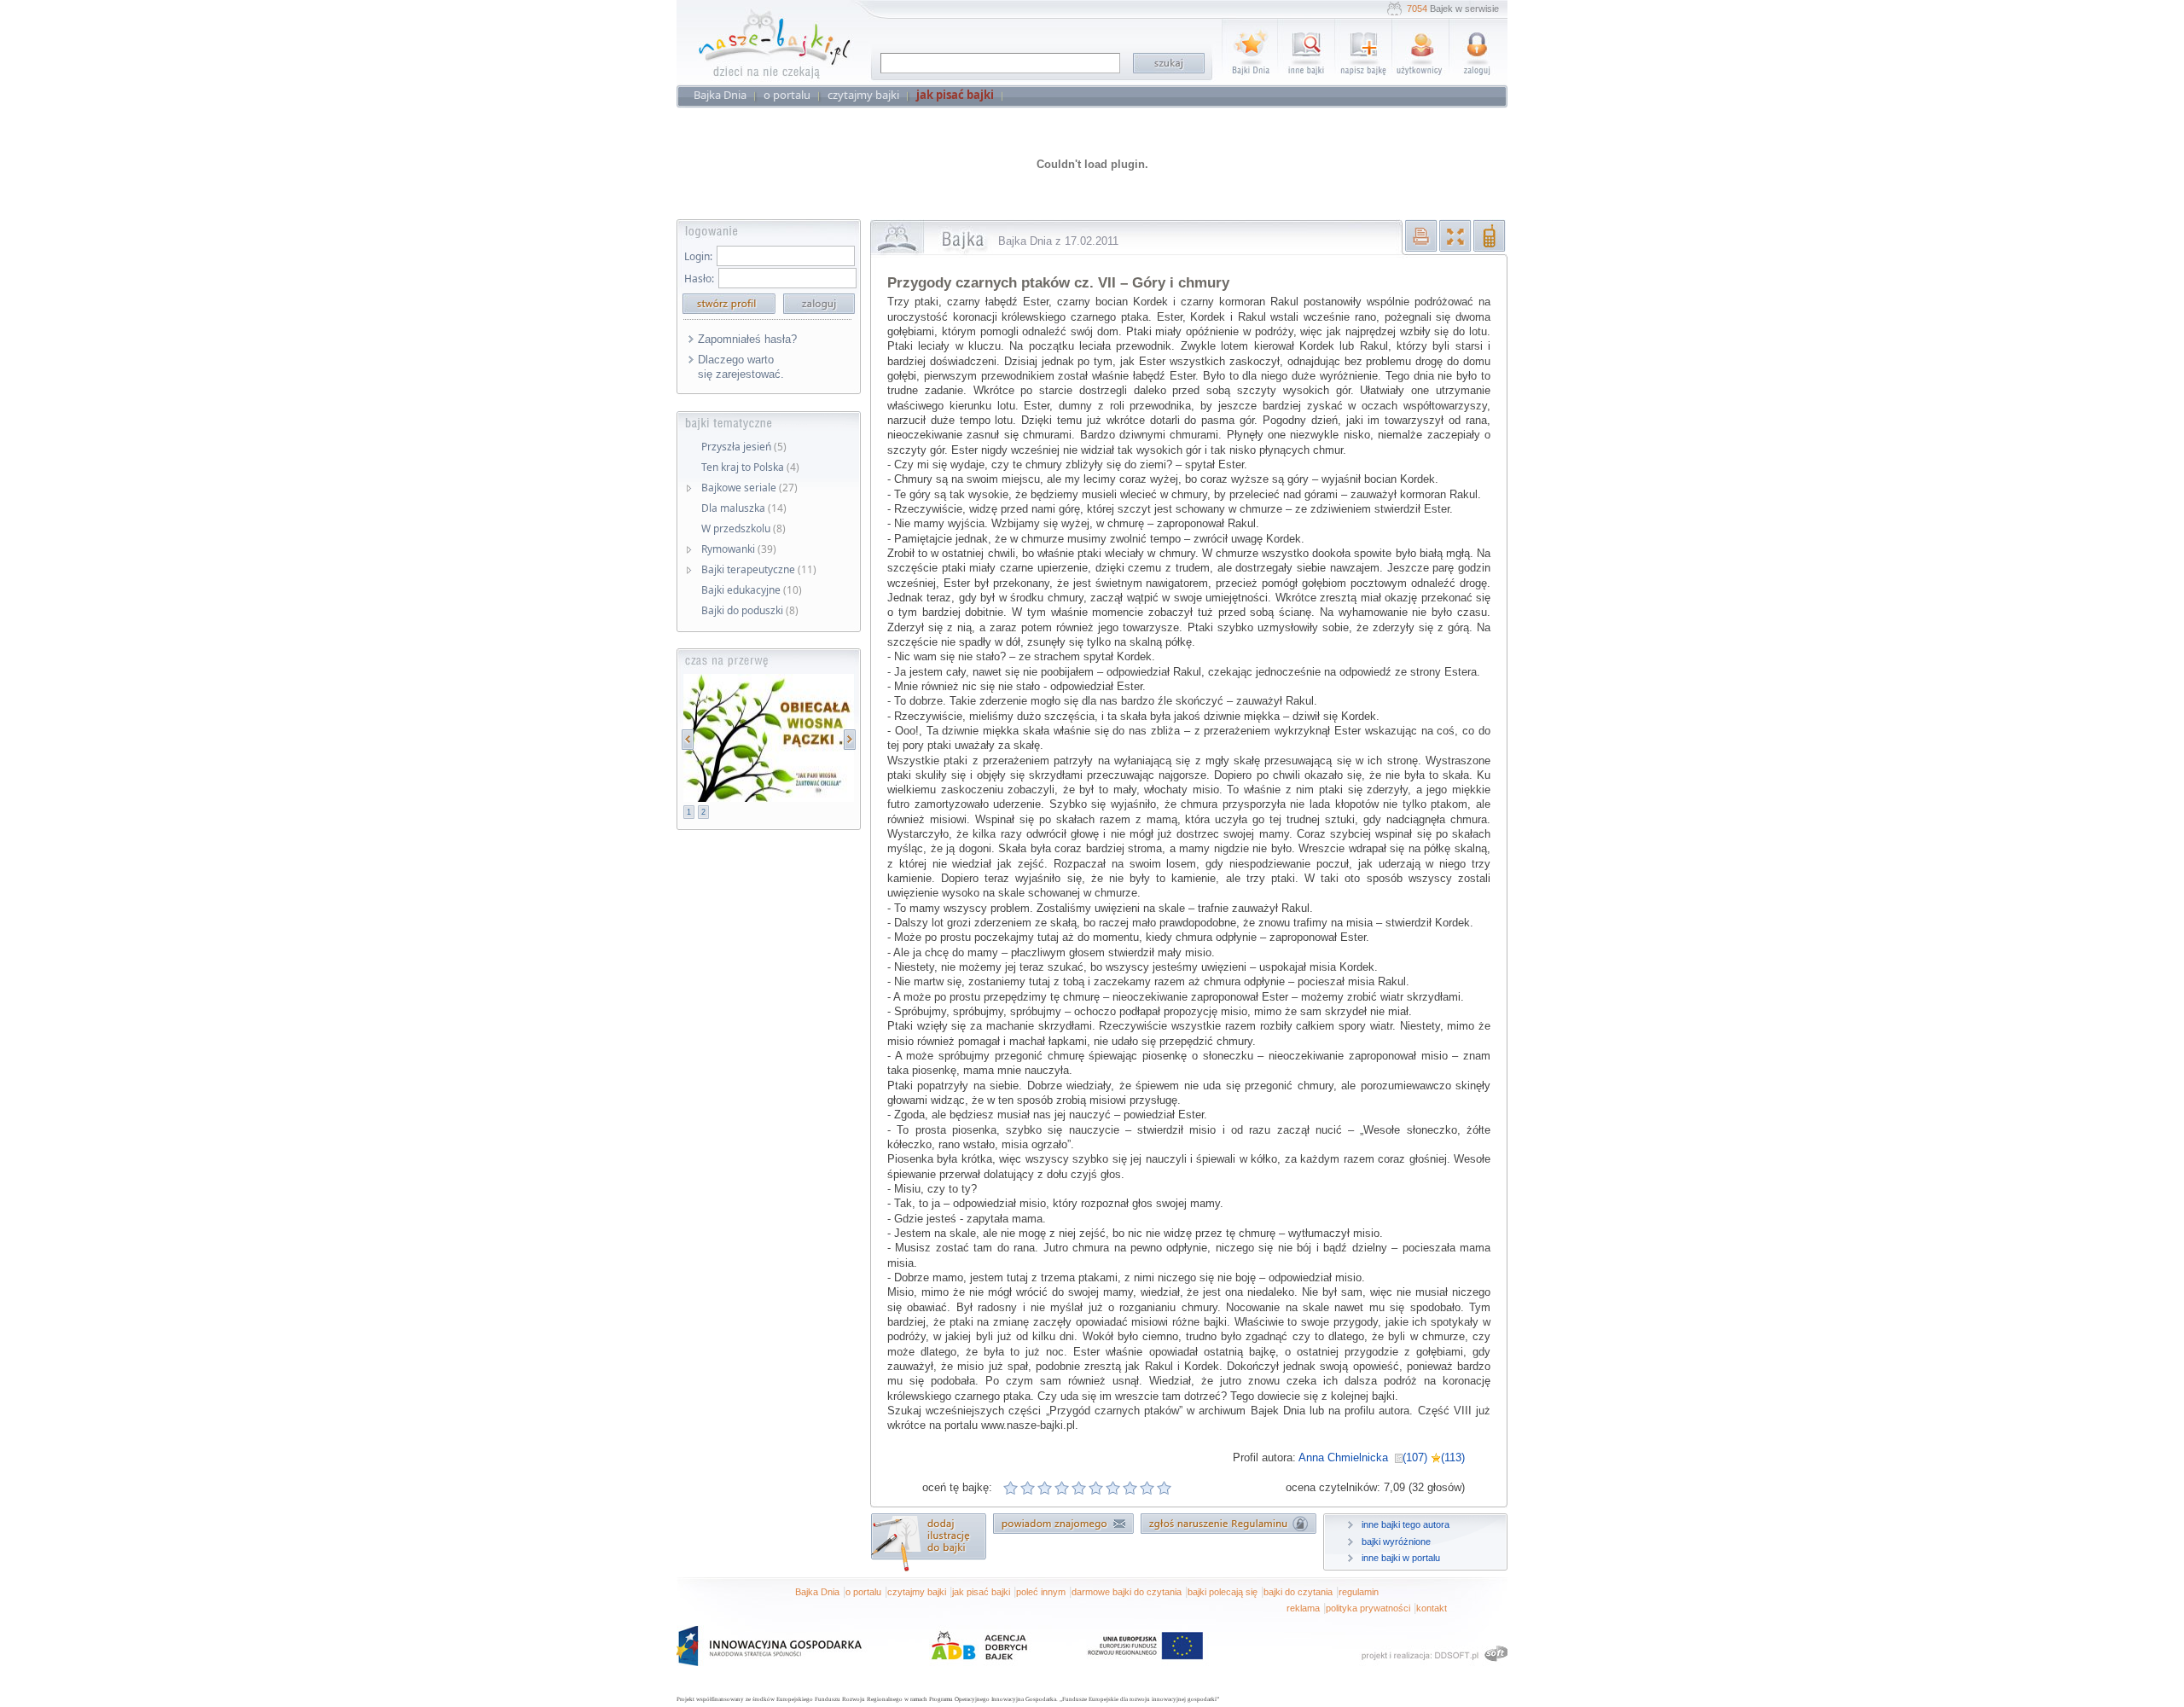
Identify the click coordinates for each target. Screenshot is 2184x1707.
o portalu (863, 1592)
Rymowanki (739, 549)
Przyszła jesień (744, 447)
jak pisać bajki (981, 1592)
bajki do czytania (1298, 1592)
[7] (1113, 1488)
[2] (1028, 1488)
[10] (1165, 1488)
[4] (1062, 1488)
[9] (1147, 1488)
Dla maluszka (744, 508)
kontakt (1432, 1608)
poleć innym (1041, 1592)
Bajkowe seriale (749, 488)
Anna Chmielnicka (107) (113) (1382, 1457)
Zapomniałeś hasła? (747, 339)
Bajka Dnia (817, 1592)
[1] (1011, 1488)
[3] (1045, 1488)
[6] (1096, 1488)
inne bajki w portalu (1401, 1558)
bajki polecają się (1223, 1592)
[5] (1079, 1488)
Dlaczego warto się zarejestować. (741, 367)
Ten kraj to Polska (750, 467)
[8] (1130, 1488)
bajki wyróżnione (1396, 1542)
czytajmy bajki (917, 1592)
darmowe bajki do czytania (1127, 1592)
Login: (698, 256)
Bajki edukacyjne (752, 590)
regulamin (1359, 1592)
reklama (1303, 1608)
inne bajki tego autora (1406, 1524)
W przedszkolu (743, 528)
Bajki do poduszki (750, 610)
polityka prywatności (1368, 1608)
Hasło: (699, 279)
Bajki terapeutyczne (759, 569)
